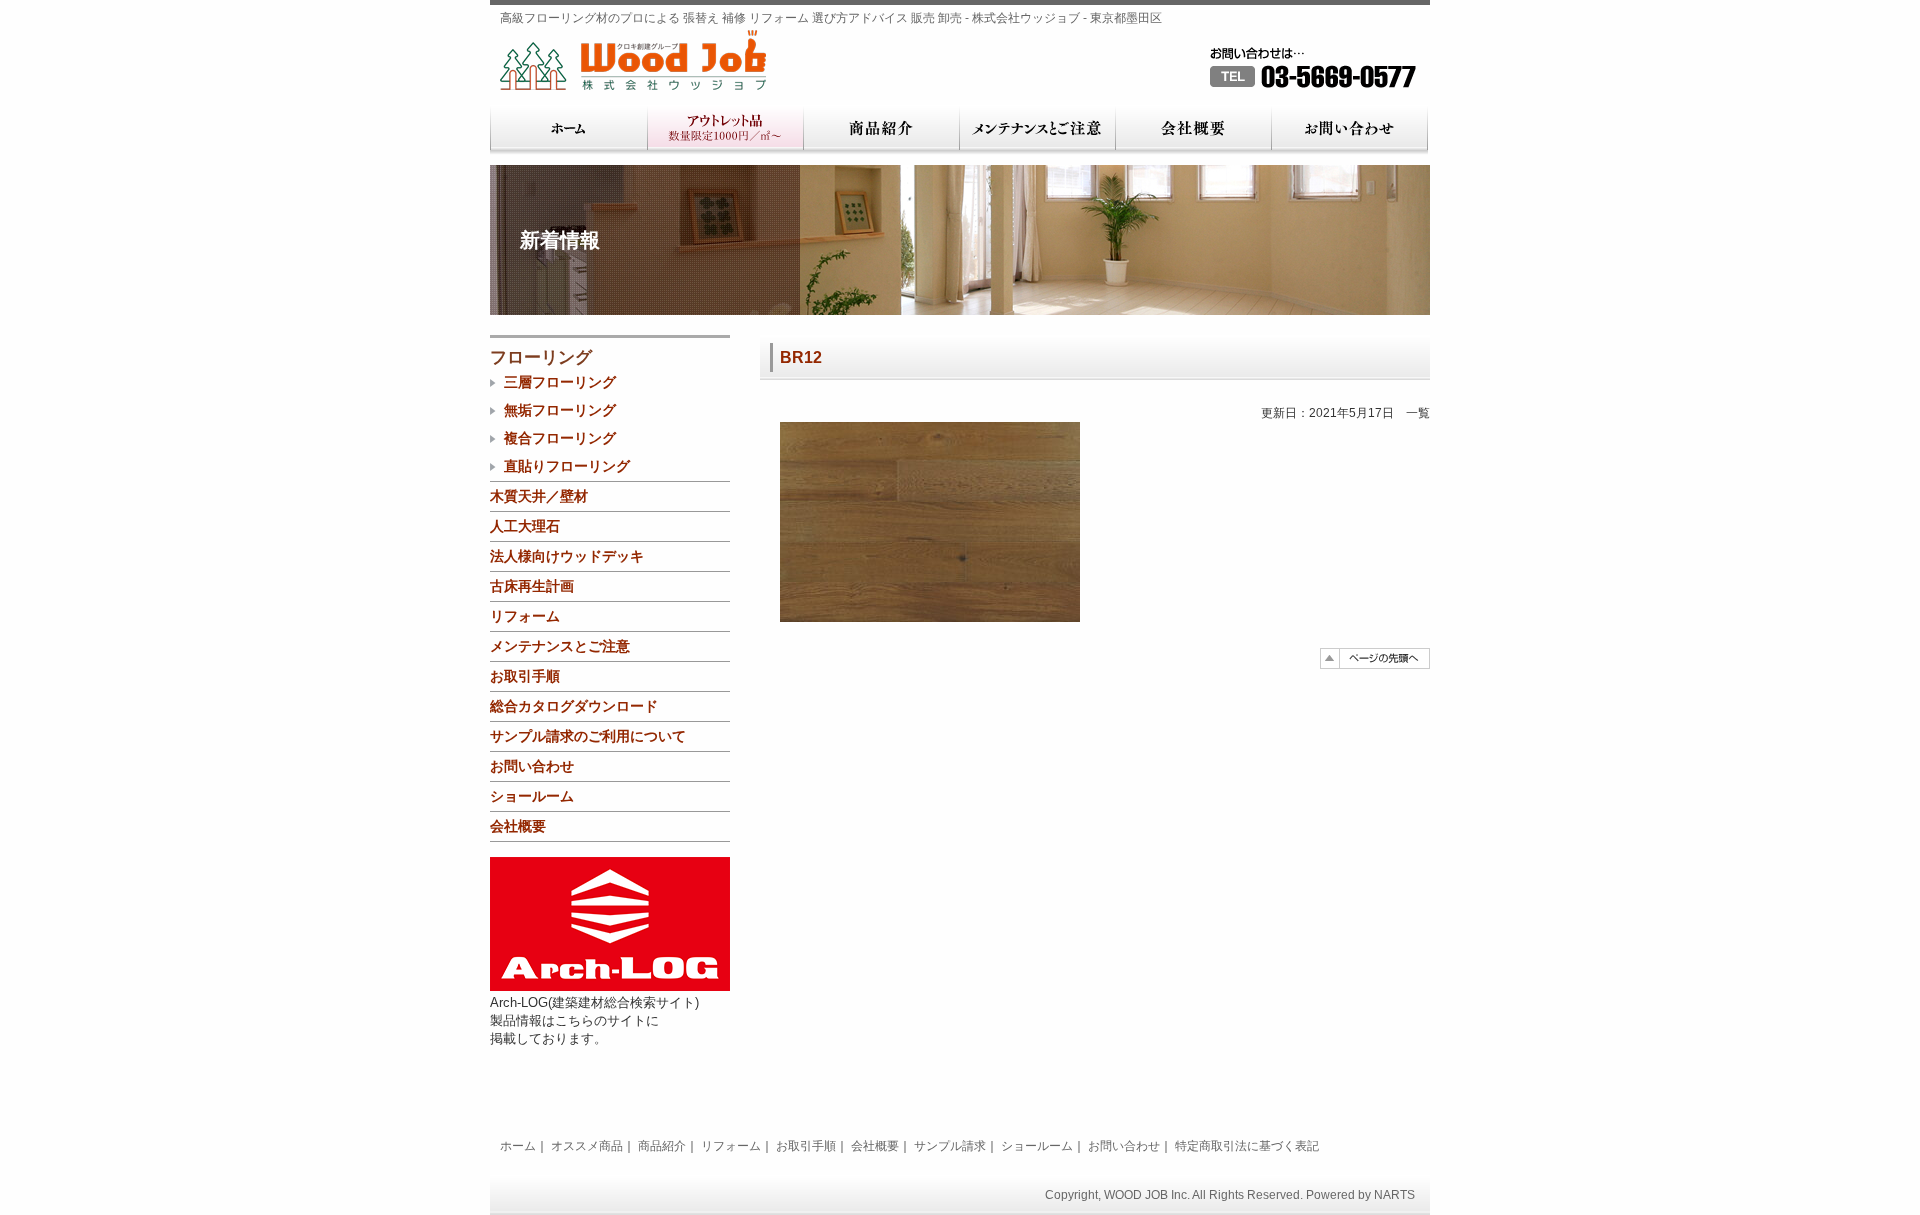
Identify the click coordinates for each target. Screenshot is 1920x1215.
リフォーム (525, 616)
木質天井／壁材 (539, 496)
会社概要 (1193, 130)
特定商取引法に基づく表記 (1247, 1146)
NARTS (1394, 1195)
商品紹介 (881, 130)
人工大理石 (525, 526)
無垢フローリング (560, 410)
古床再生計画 (532, 586)
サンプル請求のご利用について (588, 736)
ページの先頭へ (1375, 658)
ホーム (568, 130)
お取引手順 (525, 676)
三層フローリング (560, 382)
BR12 (801, 357)
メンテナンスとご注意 (1037, 130)
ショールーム (532, 796)
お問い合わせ (1349, 130)
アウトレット (725, 130)
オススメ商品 (587, 1146)
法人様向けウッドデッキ (567, 556)
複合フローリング (560, 438)
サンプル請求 (950, 1146)
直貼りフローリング (567, 466)
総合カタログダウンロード (574, 706)
